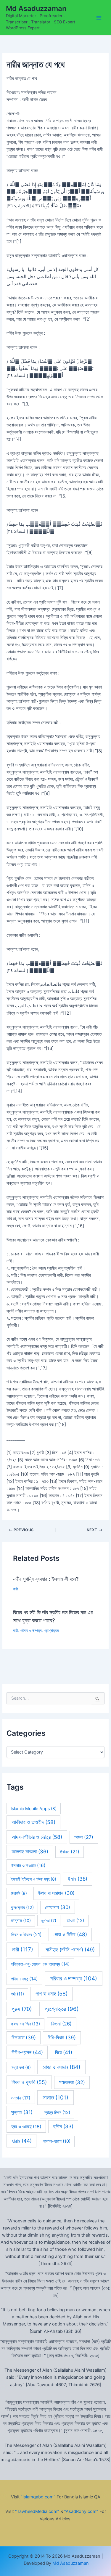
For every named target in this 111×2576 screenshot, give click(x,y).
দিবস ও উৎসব (26, 1935)
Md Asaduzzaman (36, 8)
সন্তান (21, 2098)
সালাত (55, 2098)
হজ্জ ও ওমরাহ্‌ (26, 2127)
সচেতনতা (72, 2082)
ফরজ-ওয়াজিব (25, 2024)
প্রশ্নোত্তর (51, 1631)
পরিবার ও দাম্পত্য (31, 1631)
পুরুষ (22, 2009)
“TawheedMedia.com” (37, 2511)
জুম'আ (49, 1920)
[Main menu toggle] (99, 18)
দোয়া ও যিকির (70, 1934)
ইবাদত (70, 1852)
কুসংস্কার (22, 1908)
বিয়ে (64, 2052)
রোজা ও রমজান (62, 2067)
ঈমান (77, 1879)
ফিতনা (61, 2024)
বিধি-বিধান (62, 2038)
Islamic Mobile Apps (34, 1809)
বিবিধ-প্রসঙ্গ (27, 2052)
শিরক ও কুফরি (29, 2082)
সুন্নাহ (22, 2112)
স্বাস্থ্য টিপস (57, 2113)
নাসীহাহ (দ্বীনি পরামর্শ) (70, 1949)
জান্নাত (21, 1921)
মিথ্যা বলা (21, 2067)
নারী (15, 1589)
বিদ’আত (24, 2038)
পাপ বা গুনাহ (52, 1994)
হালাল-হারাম (57, 2141)
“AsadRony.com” (81, 2511)
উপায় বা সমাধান (56, 1893)
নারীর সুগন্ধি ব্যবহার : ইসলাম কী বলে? (46, 1579)
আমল (84, 1837)
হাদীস (63, 2126)
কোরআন (58, 1907)
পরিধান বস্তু (24, 1979)
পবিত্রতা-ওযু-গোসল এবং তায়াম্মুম (40, 1964)
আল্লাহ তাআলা (30, 1852)
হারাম (22, 2141)
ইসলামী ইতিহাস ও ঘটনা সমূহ (33, 1879)
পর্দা (17, 1994)
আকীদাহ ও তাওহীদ (33, 1822)
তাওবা (75, 1921)
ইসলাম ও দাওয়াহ (28, 1865)
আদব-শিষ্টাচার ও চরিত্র (37, 1837)
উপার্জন (19, 1893)
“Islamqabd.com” (38, 2497)
